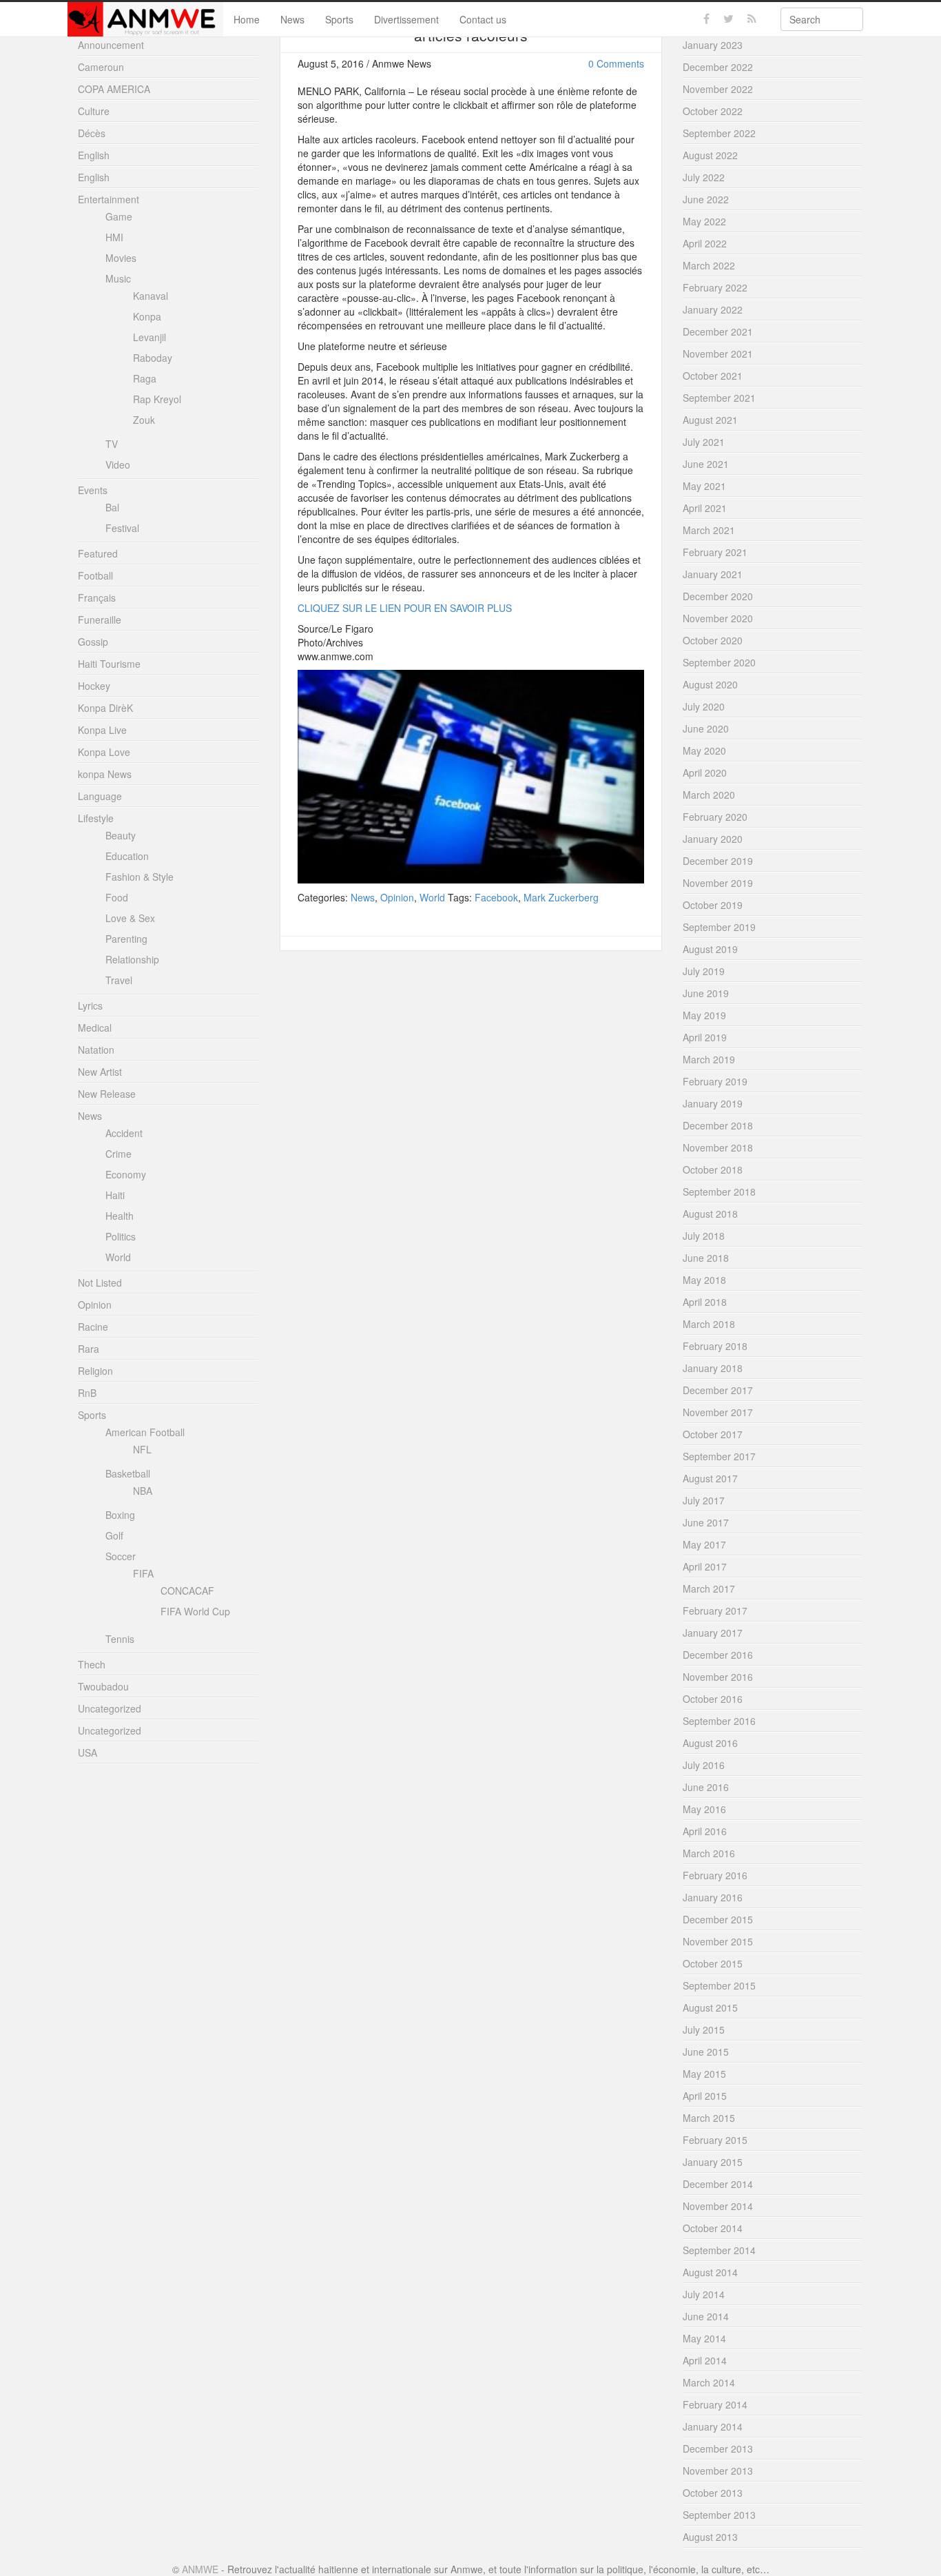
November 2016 (718, 1677)
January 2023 (713, 45)
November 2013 (718, 2471)
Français (97, 597)
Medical (95, 1028)
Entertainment (108, 199)
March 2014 (709, 2382)
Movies (121, 258)
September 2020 (719, 662)
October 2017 (713, 1434)
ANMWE (200, 2569)
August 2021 (710, 420)
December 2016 (718, 1655)
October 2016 (713, 1699)
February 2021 (715, 552)
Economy (126, 1174)
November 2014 (718, 2206)
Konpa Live (102, 730)
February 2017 (715, 1611)
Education (127, 856)
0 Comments (616, 63)
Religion (95, 1371)
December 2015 (718, 1919)
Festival (122, 528)
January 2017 (713, 1633)
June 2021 (706, 464)
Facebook (496, 897)
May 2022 (704, 221)
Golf (114, 1535)
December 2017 (718, 1390)
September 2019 (719, 927)
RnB (87, 1393)
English (94, 155)
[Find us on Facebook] (706, 19)
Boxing (120, 1515)
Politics (121, 1236)
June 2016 (706, 1787)
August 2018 (710, 1214)
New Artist (100, 1072)
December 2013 (718, 2449)
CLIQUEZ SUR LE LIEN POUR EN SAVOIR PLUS (405, 608)
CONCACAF (187, 1591)
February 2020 (715, 817)
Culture (94, 111)
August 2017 (710, 1478)
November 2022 (718, 89)
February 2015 (715, 2140)
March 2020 (709, 795)
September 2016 (719, 1721)
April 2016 (705, 1831)
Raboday (153, 358)
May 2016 (704, 1809)
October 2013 (713, 2493)
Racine (93, 1327)
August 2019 (710, 949)
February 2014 (715, 2404)
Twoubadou (103, 1686)
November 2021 (718, 354)
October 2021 (713, 376)
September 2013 (719, 2515)
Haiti (115, 1195)
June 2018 (706, 1258)
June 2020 (706, 728)
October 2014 (713, 2228)
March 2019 (709, 1059)
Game (119, 216)
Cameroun (101, 67)
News (292, 19)
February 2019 (715, 1081)
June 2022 (706, 199)
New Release (107, 1094)
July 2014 (704, 2294)
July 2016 (704, 1765)
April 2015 (705, 2096)
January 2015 (713, 2162)
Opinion (397, 897)
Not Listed (100, 1282)
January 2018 (713, 1368)
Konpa (147, 316)
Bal (112, 507)
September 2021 (719, 398)
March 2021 (709, 530)
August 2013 (710, 2537)
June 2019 (706, 993)
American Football (145, 1432)
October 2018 (713, 1169)
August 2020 (710, 684)
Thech (92, 1664)
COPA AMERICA (114, 89)
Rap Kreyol (157, 399)
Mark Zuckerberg (561, 897)
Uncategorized (110, 1708)
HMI (114, 237)
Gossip (93, 642)
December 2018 (718, 1125)
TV (112, 444)
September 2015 (719, 1985)
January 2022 (713, 309)
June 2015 (706, 2052)
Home (247, 19)
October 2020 (713, 640)
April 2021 (705, 508)
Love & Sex (130, 918)
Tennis (120, 1639)
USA (87, 1752)
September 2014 (719, 2250)
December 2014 (718, 2184)
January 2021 (713, 574)
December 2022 (718, 67)
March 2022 (709, 265)
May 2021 (704, 486)
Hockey (94, 686)
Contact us (483, 19)
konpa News (105, 774)
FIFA (143, 1573)
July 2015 (704, 2030)
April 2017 (705, 1566)
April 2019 (705, 1037)
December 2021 (718, 331)
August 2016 (710, 1743)
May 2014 (704, 2338)
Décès (92, 133)
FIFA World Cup (195, 1611)
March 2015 (709, 2118)
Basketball (128, 1473)
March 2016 (709, 1853)
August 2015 (710, 2007)
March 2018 (709, 1324)
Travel (119, 980)
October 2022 (713, 111)
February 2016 (715, 1875)
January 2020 (713, 839)
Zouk (144, 420)
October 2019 (713, 905)
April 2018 (705, 1302)
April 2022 (705, 243)
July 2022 (704, 177)
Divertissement (406, 19)
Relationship (132, 959)
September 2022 (719, 133)
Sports (339, 19)
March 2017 (709, 1588)
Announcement (111, 45)
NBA (143, 1491)
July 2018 (704, 1236)
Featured (98, 553)
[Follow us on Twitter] (728, 19)
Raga (145, 378)
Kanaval (151, 296)
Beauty (121, 835)
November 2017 (718, 1412)
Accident (124, 1133)
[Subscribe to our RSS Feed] (752, 19)
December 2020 (718, 596)
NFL (142, 1449)
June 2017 (706, 1522)
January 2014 (713, 2426)
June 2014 (706, 2316)
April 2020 (705, 773)
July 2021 (704, 442)
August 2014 (710, 2272)
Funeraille (100, 620)
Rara (89, 1349)
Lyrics (90, 1005)
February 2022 (715, 287)
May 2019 (704, 1015)
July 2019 (704, 971)
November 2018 (718, 1147)
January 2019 (713, 1103)
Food (117, 897)
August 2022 (710, 155)
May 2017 (704, 1544)
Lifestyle (96, 818)
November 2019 (718, 883)
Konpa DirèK (105, 708)
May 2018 (704, 1280)
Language (100, 796)
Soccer (121, 1556)
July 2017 (704, 1500)
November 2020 (718, 618)
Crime (118, 1154)
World (432, 897)
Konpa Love (104, 752)
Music (118, 278)
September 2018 (719, 1192)
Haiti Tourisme (109, 664)
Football (95, 575)
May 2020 (704, 750)
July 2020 (704, 706)
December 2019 (718, 861)
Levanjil (149, 337)
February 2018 (715, 1346)
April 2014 (705, 2360)
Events (93, 490)
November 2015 (718, 1941)
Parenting (126, 939)
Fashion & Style (139, 877)
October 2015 (713, 1963)
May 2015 (704, 2074)
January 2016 (713, 1897)
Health (120, 1216)
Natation (96, 1050)
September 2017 (719, 1456)
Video (118, 464)
